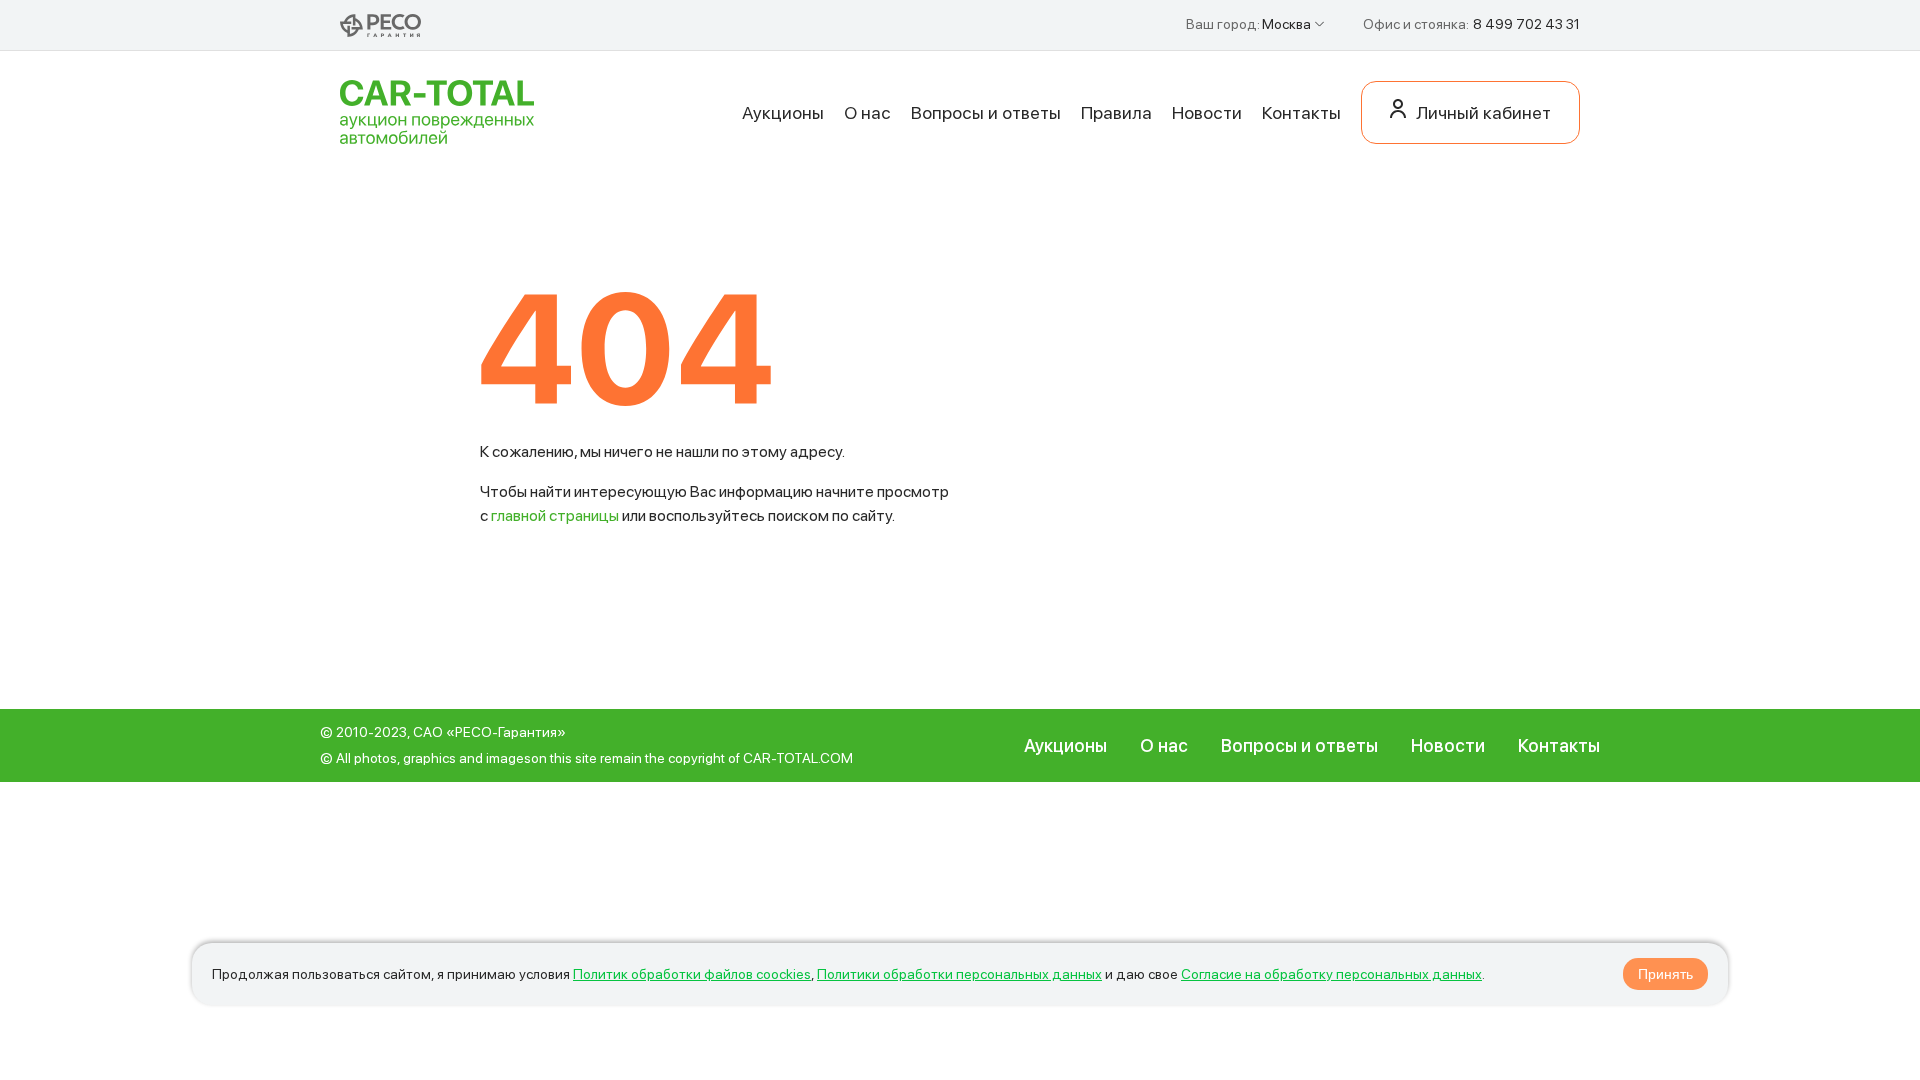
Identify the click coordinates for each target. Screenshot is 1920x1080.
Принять (1665, 974)
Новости (1207, 112)
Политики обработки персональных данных (959, 974)
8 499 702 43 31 (1526, 24)
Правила (1116, 112)
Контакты (1301, 112)
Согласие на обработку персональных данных (1331, 974)
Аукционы (783, 112)
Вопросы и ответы (986, 112)
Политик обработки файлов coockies (692, 974)
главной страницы (555, 515)
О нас (867, 112)
